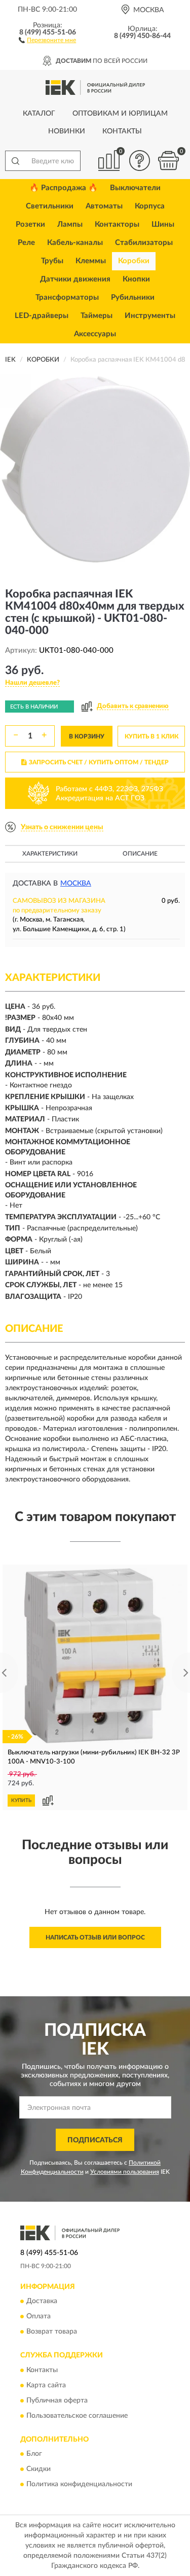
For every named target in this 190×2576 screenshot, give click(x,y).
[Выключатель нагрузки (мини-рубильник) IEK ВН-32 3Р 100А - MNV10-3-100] (95, 1656)
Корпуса (150, 206)
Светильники (50, 206)
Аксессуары (95, 334)
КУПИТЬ (21, 1801)
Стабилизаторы (144, 243)
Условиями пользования (125, 2172)
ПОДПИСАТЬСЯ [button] (95, 2140)
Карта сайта (46, 2385)
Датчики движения (75, 279)
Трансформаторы (67, 297)
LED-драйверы (42, 316)
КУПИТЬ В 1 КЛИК (151, 736)
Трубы (52, 261)
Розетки (30, 224)
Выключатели (135, 188)
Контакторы (117, 224)
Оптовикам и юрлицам (120, 114)
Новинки (67, 131)
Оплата (39, 2317)
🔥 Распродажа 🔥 (64, 188)
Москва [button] (76, 884)
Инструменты (150, 316)
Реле (26, 243)
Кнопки (136, 279)
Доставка (42, 2302)
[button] (47, 40)
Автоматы (104, 206)
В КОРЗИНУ (87, 736)
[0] (168, 161)
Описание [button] (140, 854)
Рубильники (133, 297)
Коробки (134, 261)
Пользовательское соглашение (77, 2416)
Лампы (70, 224)
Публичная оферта (57, 2401)
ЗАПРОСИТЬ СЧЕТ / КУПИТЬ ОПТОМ (99, 762)
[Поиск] (15, 161)
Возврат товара (52, 2332)
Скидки (39, 2469)
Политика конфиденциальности (79, 2484)
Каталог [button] (39, 114)
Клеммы (91, 261)
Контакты (122, 131)
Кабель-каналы (75, 243)
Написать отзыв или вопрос (95, 1937)
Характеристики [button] (50, 854)
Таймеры (97, 316)
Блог (34, 2454)
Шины (163, 224)
